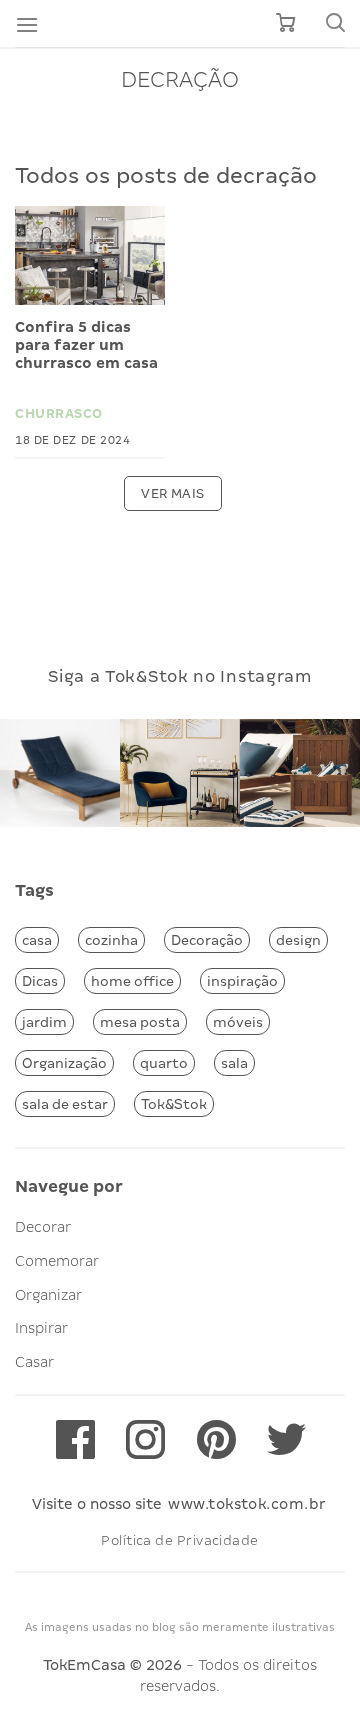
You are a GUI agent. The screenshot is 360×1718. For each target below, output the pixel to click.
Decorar (43, 1227)
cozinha (111, 940)
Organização (64, 1063)
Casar (34, 1362)
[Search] (335, 23)
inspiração (242, 981)
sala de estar (65, 1104)
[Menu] (27, 24)
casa (37, 940)
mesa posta (140, 1022)
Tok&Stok (174, 1104)
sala (234, 1063)
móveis (238, 1022)
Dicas (40, 981)
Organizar (48, 1295)
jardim (44, 1022)
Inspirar (41, 1328)
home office (132, 981)
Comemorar (57, 1261)
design (298, 940)
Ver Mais (172, 493)
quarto (164, 1063)
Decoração (207, 940)
